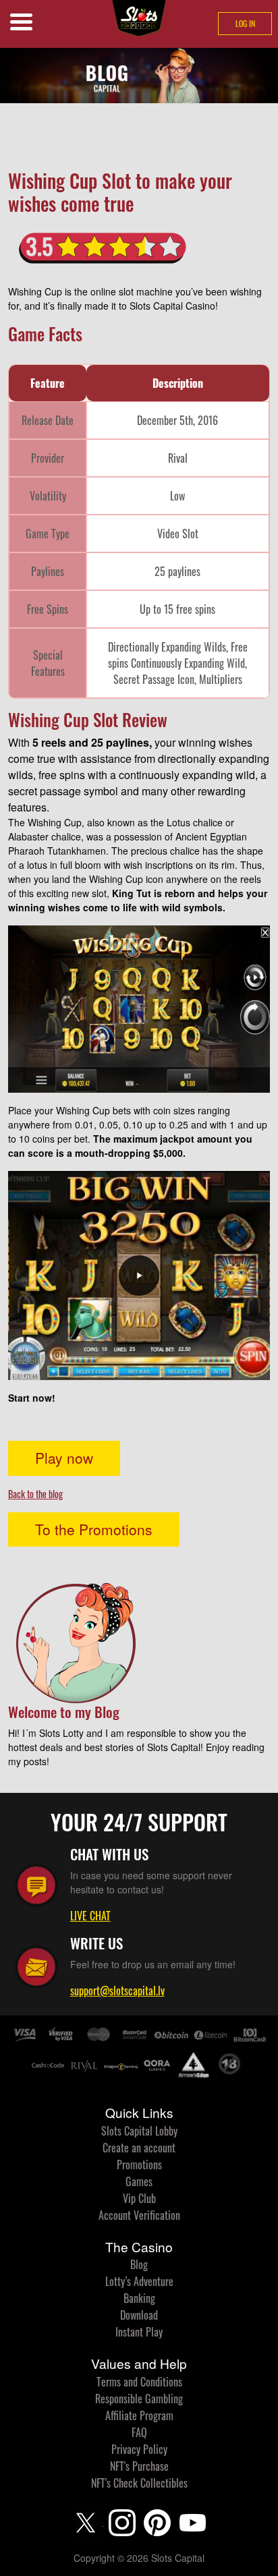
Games (139, 2181)
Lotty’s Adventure (139, 2281)
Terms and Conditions (139, 2382)
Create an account (139, 2148)
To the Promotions (94, 1529)
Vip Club (139, 2198)
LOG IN (245, 23)
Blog (139, 2264)
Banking (139, 2298)
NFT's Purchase (139, 2466)
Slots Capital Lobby (139, 2131)
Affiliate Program (139, 2415)
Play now (64, 1458)
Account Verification (139, 2215)
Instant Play (139, 2332)
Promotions (139, 2165)
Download (139, 2315)
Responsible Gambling (139, 2399)
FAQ (139, 2432)
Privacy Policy (139, 2449)
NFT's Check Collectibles (139, 2483)
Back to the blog (35, 1494)
